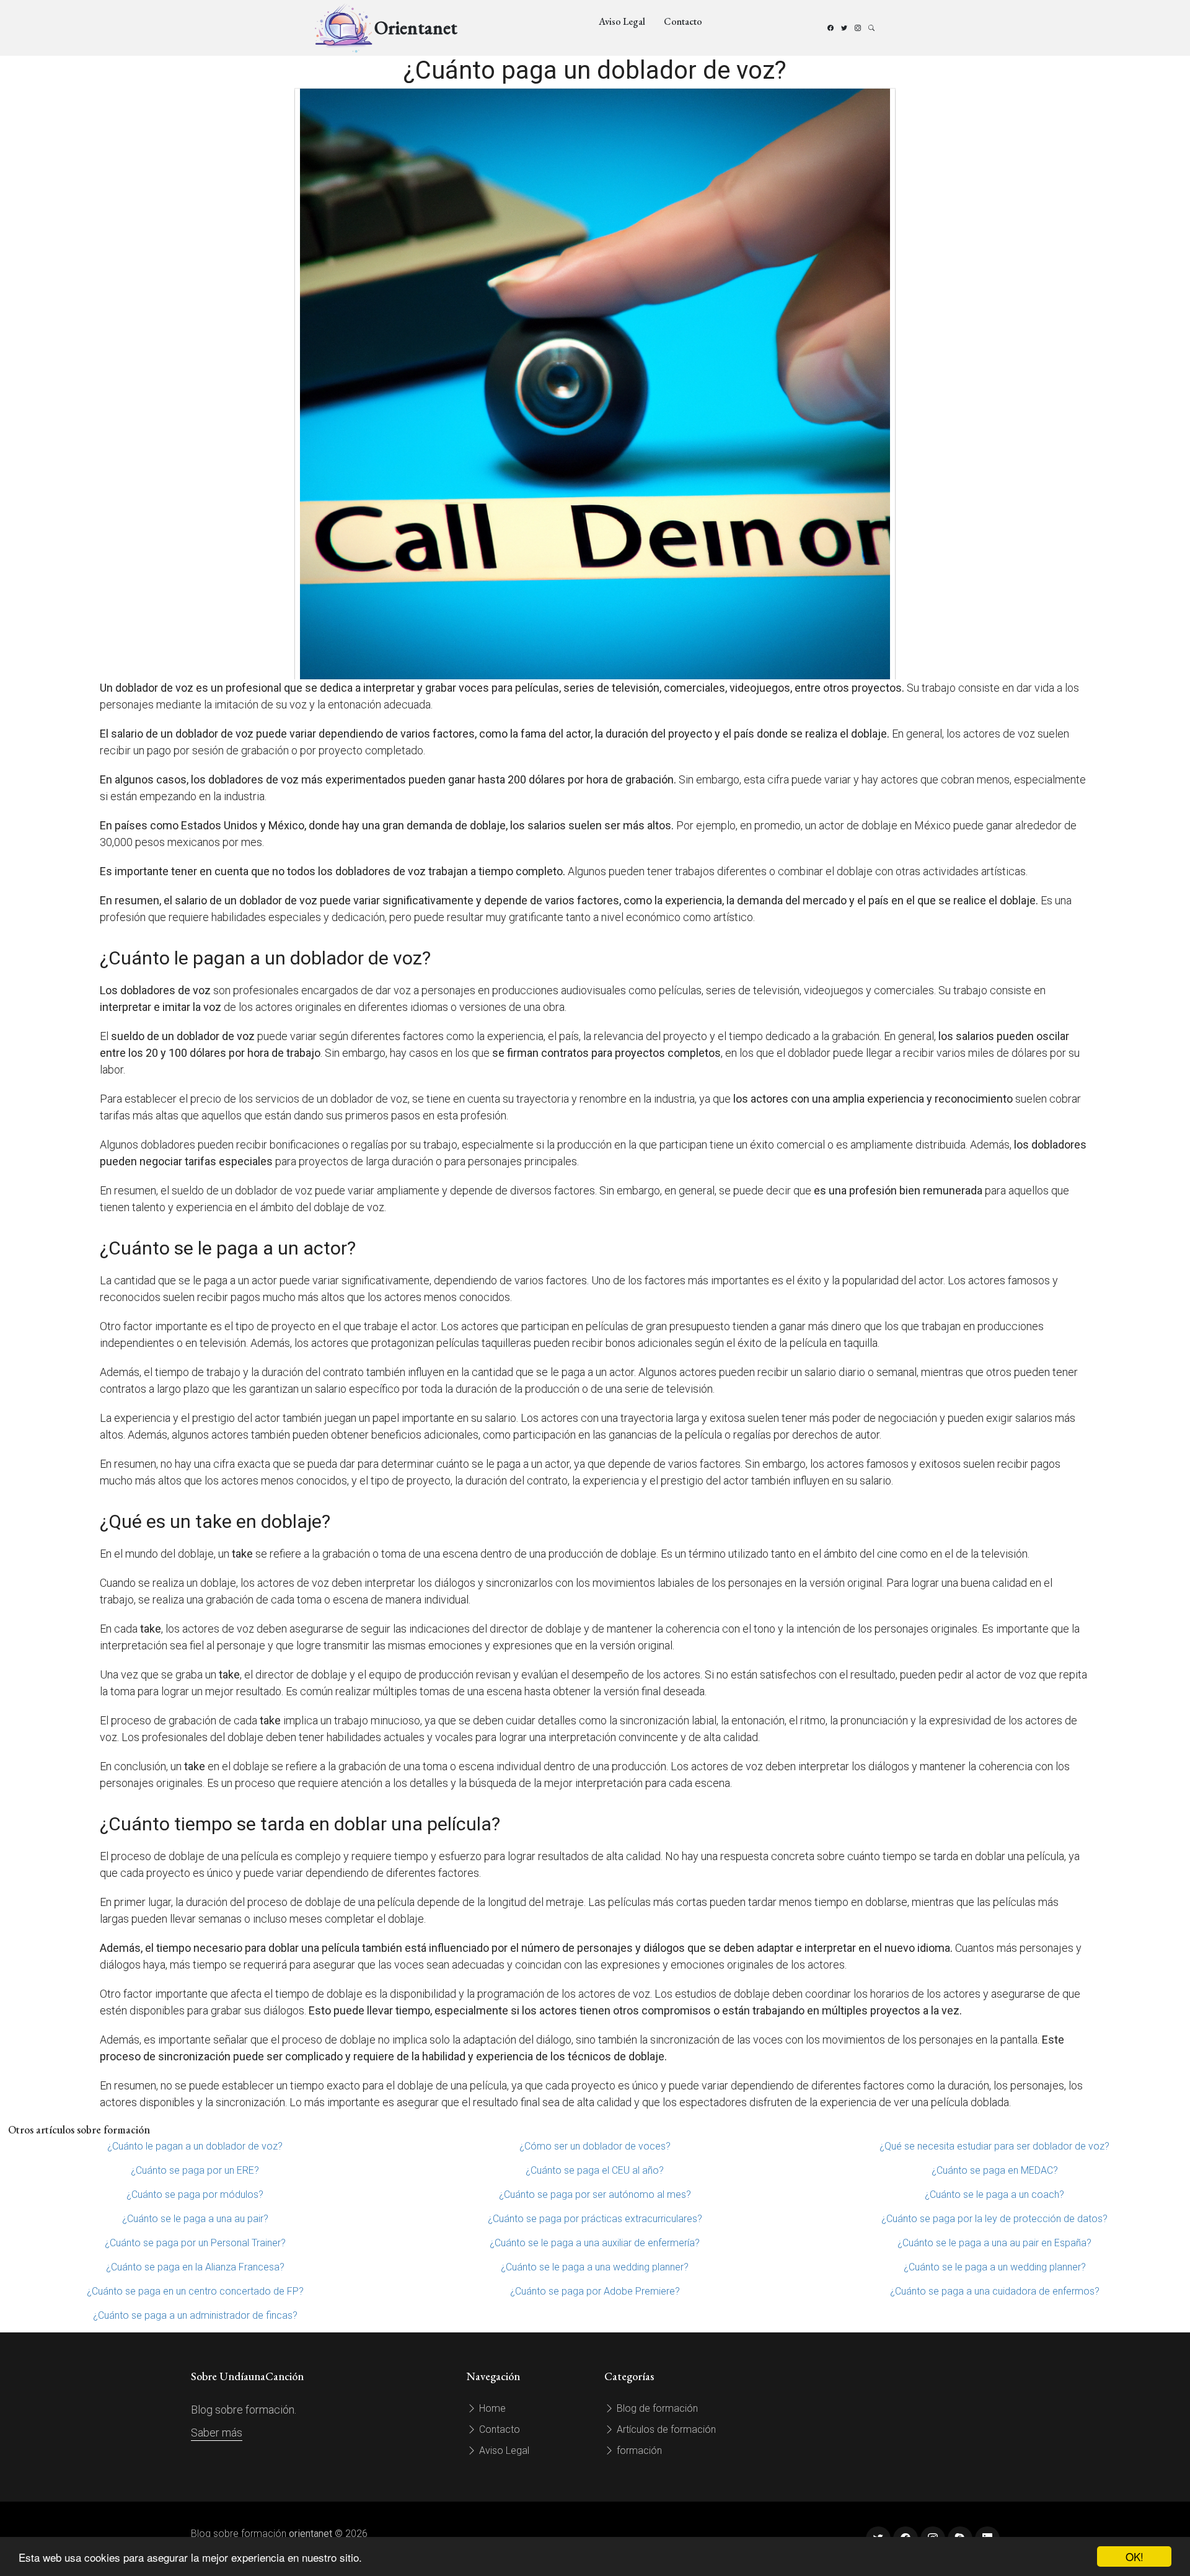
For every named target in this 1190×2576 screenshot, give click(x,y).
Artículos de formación (665, 2429)
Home (491, 2408)
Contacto (683, 21)
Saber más (217, 2433)
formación (638, 2450)
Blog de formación (656, 2408)
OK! (1135, 2556)
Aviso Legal (622, 21)
